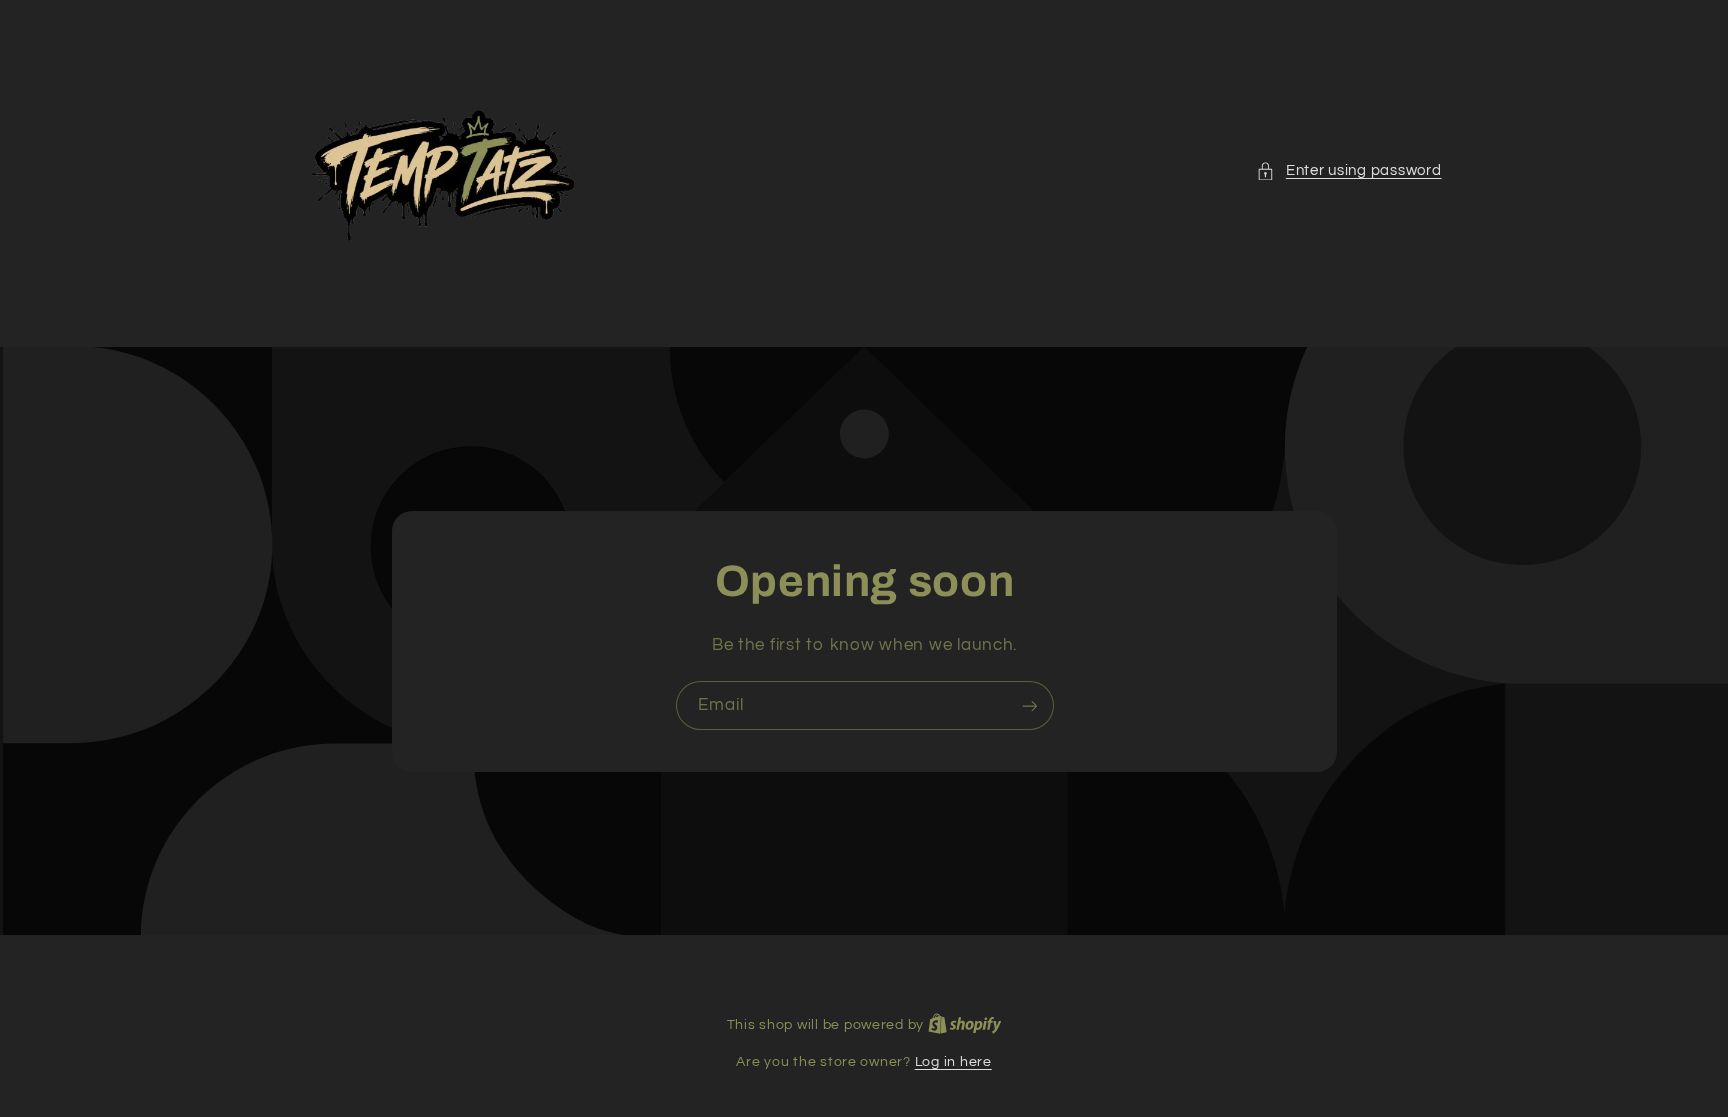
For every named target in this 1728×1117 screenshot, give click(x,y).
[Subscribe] (1029, 705)
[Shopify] (965, 1025)
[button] (1348, 171)
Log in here (953, 1062)
